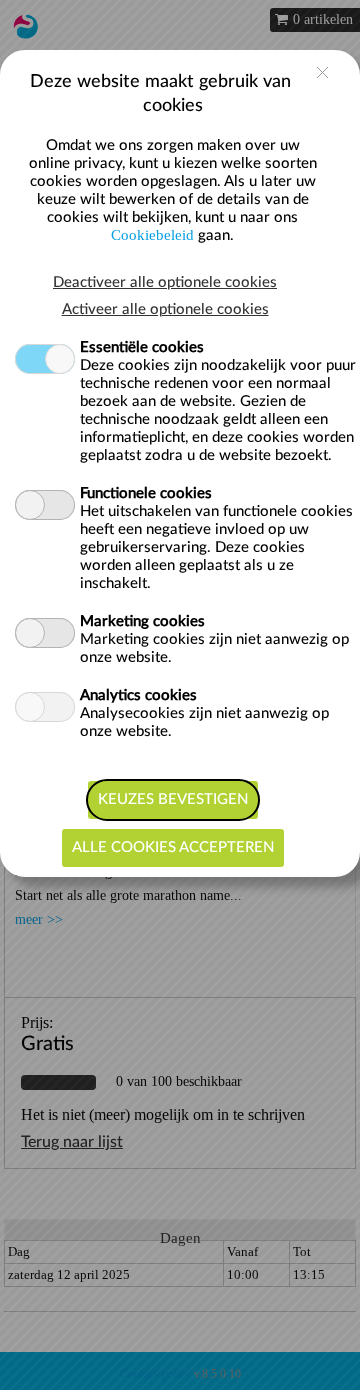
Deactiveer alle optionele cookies (165, 282)
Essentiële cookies (142, 347)
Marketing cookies (142, 621)
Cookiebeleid (152, 235)
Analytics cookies (138, 695)
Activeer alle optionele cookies (165, 309)
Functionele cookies (146, 493)
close (322, 72)
